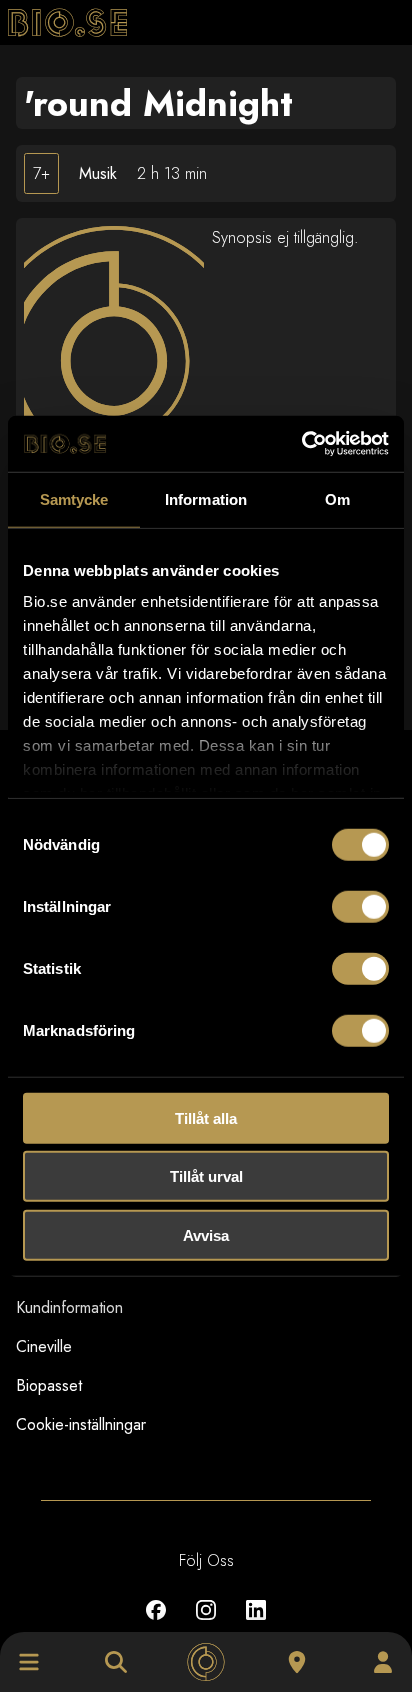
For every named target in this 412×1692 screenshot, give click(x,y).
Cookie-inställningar (81, 1424)
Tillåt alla (206, 1117)
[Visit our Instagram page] (206, 1624)
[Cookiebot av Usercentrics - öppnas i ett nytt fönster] (301, 444)
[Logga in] (383, 1662)
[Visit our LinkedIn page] (256, 1624)
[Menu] (29, 1662)
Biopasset (49, 1385)
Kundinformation (69, 1307)
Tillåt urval (206, 1176)
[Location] (297, 1662)
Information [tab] (206, 498)
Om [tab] (337, 498)
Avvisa (206, 1234)
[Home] (206, 1662)
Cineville (44, 1346)
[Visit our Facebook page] (156, 1624)
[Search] (116, 1662)
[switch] (360, 906)
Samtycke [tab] (74, 498)
